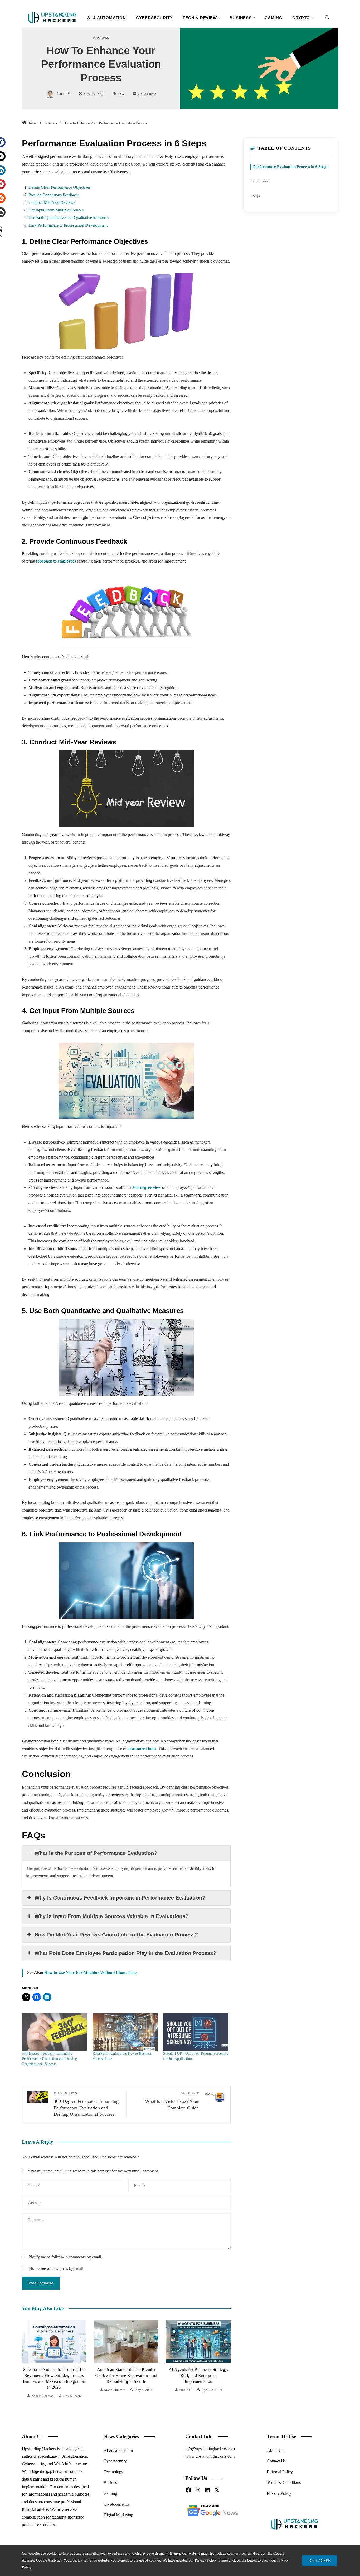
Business (101, 38)
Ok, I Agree (320, 2560)
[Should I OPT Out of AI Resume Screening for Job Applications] (196, 2032)
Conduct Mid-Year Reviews (52, 202)
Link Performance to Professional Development (68, 225)
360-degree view (147, 1187)
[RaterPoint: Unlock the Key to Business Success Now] (125, 2032)
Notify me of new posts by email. (57, 2268)
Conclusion (260, 181)
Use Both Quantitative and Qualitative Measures (69, 218)
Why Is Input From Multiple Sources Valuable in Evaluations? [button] (111, 1916)
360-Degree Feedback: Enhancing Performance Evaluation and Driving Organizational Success (49, 2059)
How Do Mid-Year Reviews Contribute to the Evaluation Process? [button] (116, 1935)
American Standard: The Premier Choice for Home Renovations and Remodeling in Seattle (54, 2375)
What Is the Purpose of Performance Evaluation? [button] (96, 1853)
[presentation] (27, 2360)
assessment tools (142, 1749)
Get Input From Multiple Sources (56, 210)
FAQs (255, 196)
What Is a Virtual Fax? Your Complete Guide (172, 2101)
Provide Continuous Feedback (54, 195)
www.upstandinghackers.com (210, 2456)
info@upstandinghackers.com (210, 2449)
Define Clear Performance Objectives (60, 187)
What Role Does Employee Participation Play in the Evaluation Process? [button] (125, 1953)
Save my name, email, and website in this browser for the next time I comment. (93, 2171)
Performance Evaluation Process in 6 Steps (290, 166)
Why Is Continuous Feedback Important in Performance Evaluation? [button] (120, 1898)
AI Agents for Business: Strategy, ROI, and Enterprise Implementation (126, 2375)
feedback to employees (56, 561)
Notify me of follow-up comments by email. (65, 2257)
